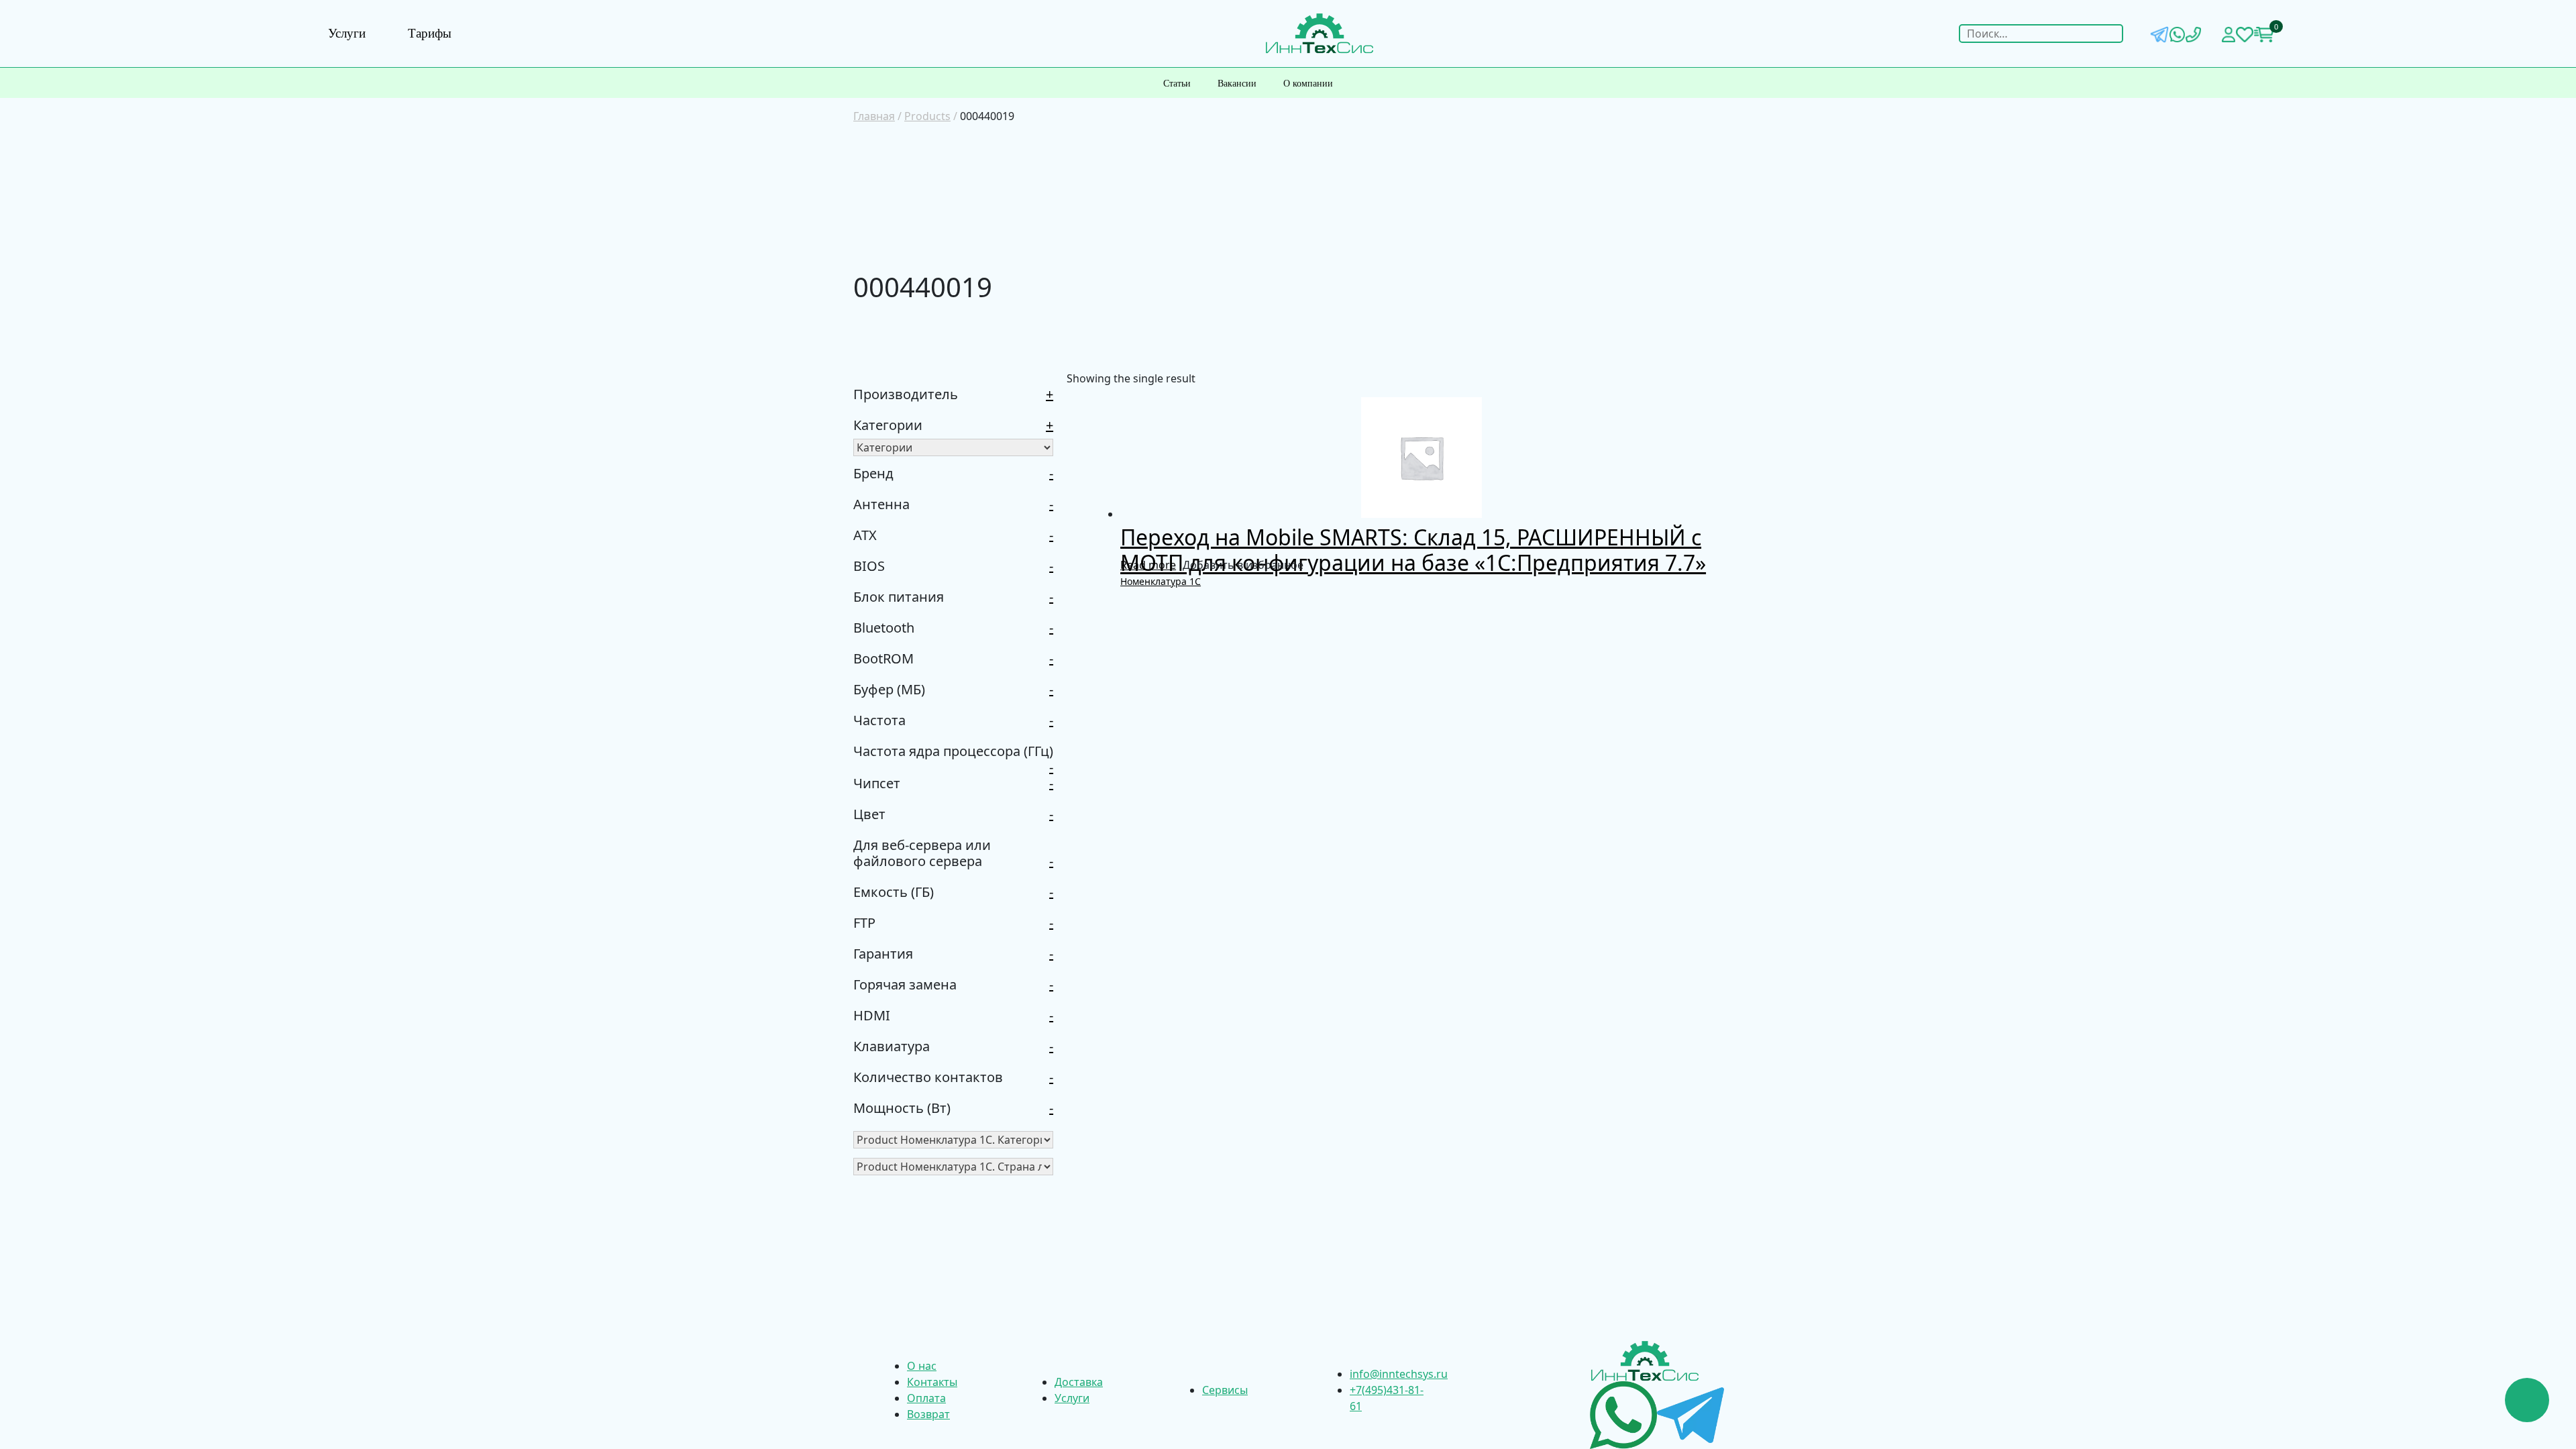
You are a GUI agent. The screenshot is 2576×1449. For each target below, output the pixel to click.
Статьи (1177, 84)
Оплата (926, 1398)
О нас (922, 1366)
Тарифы (430, 33)
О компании (1308, 84)
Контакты (932, 1382)
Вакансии (1237, 84)
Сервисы (1225, 1390)
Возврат (928, 1414)
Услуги (347, 33)
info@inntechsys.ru (1399, 1374)
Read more (1148, 565)
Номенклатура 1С (1161, 581)
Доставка (1079, 1382)
